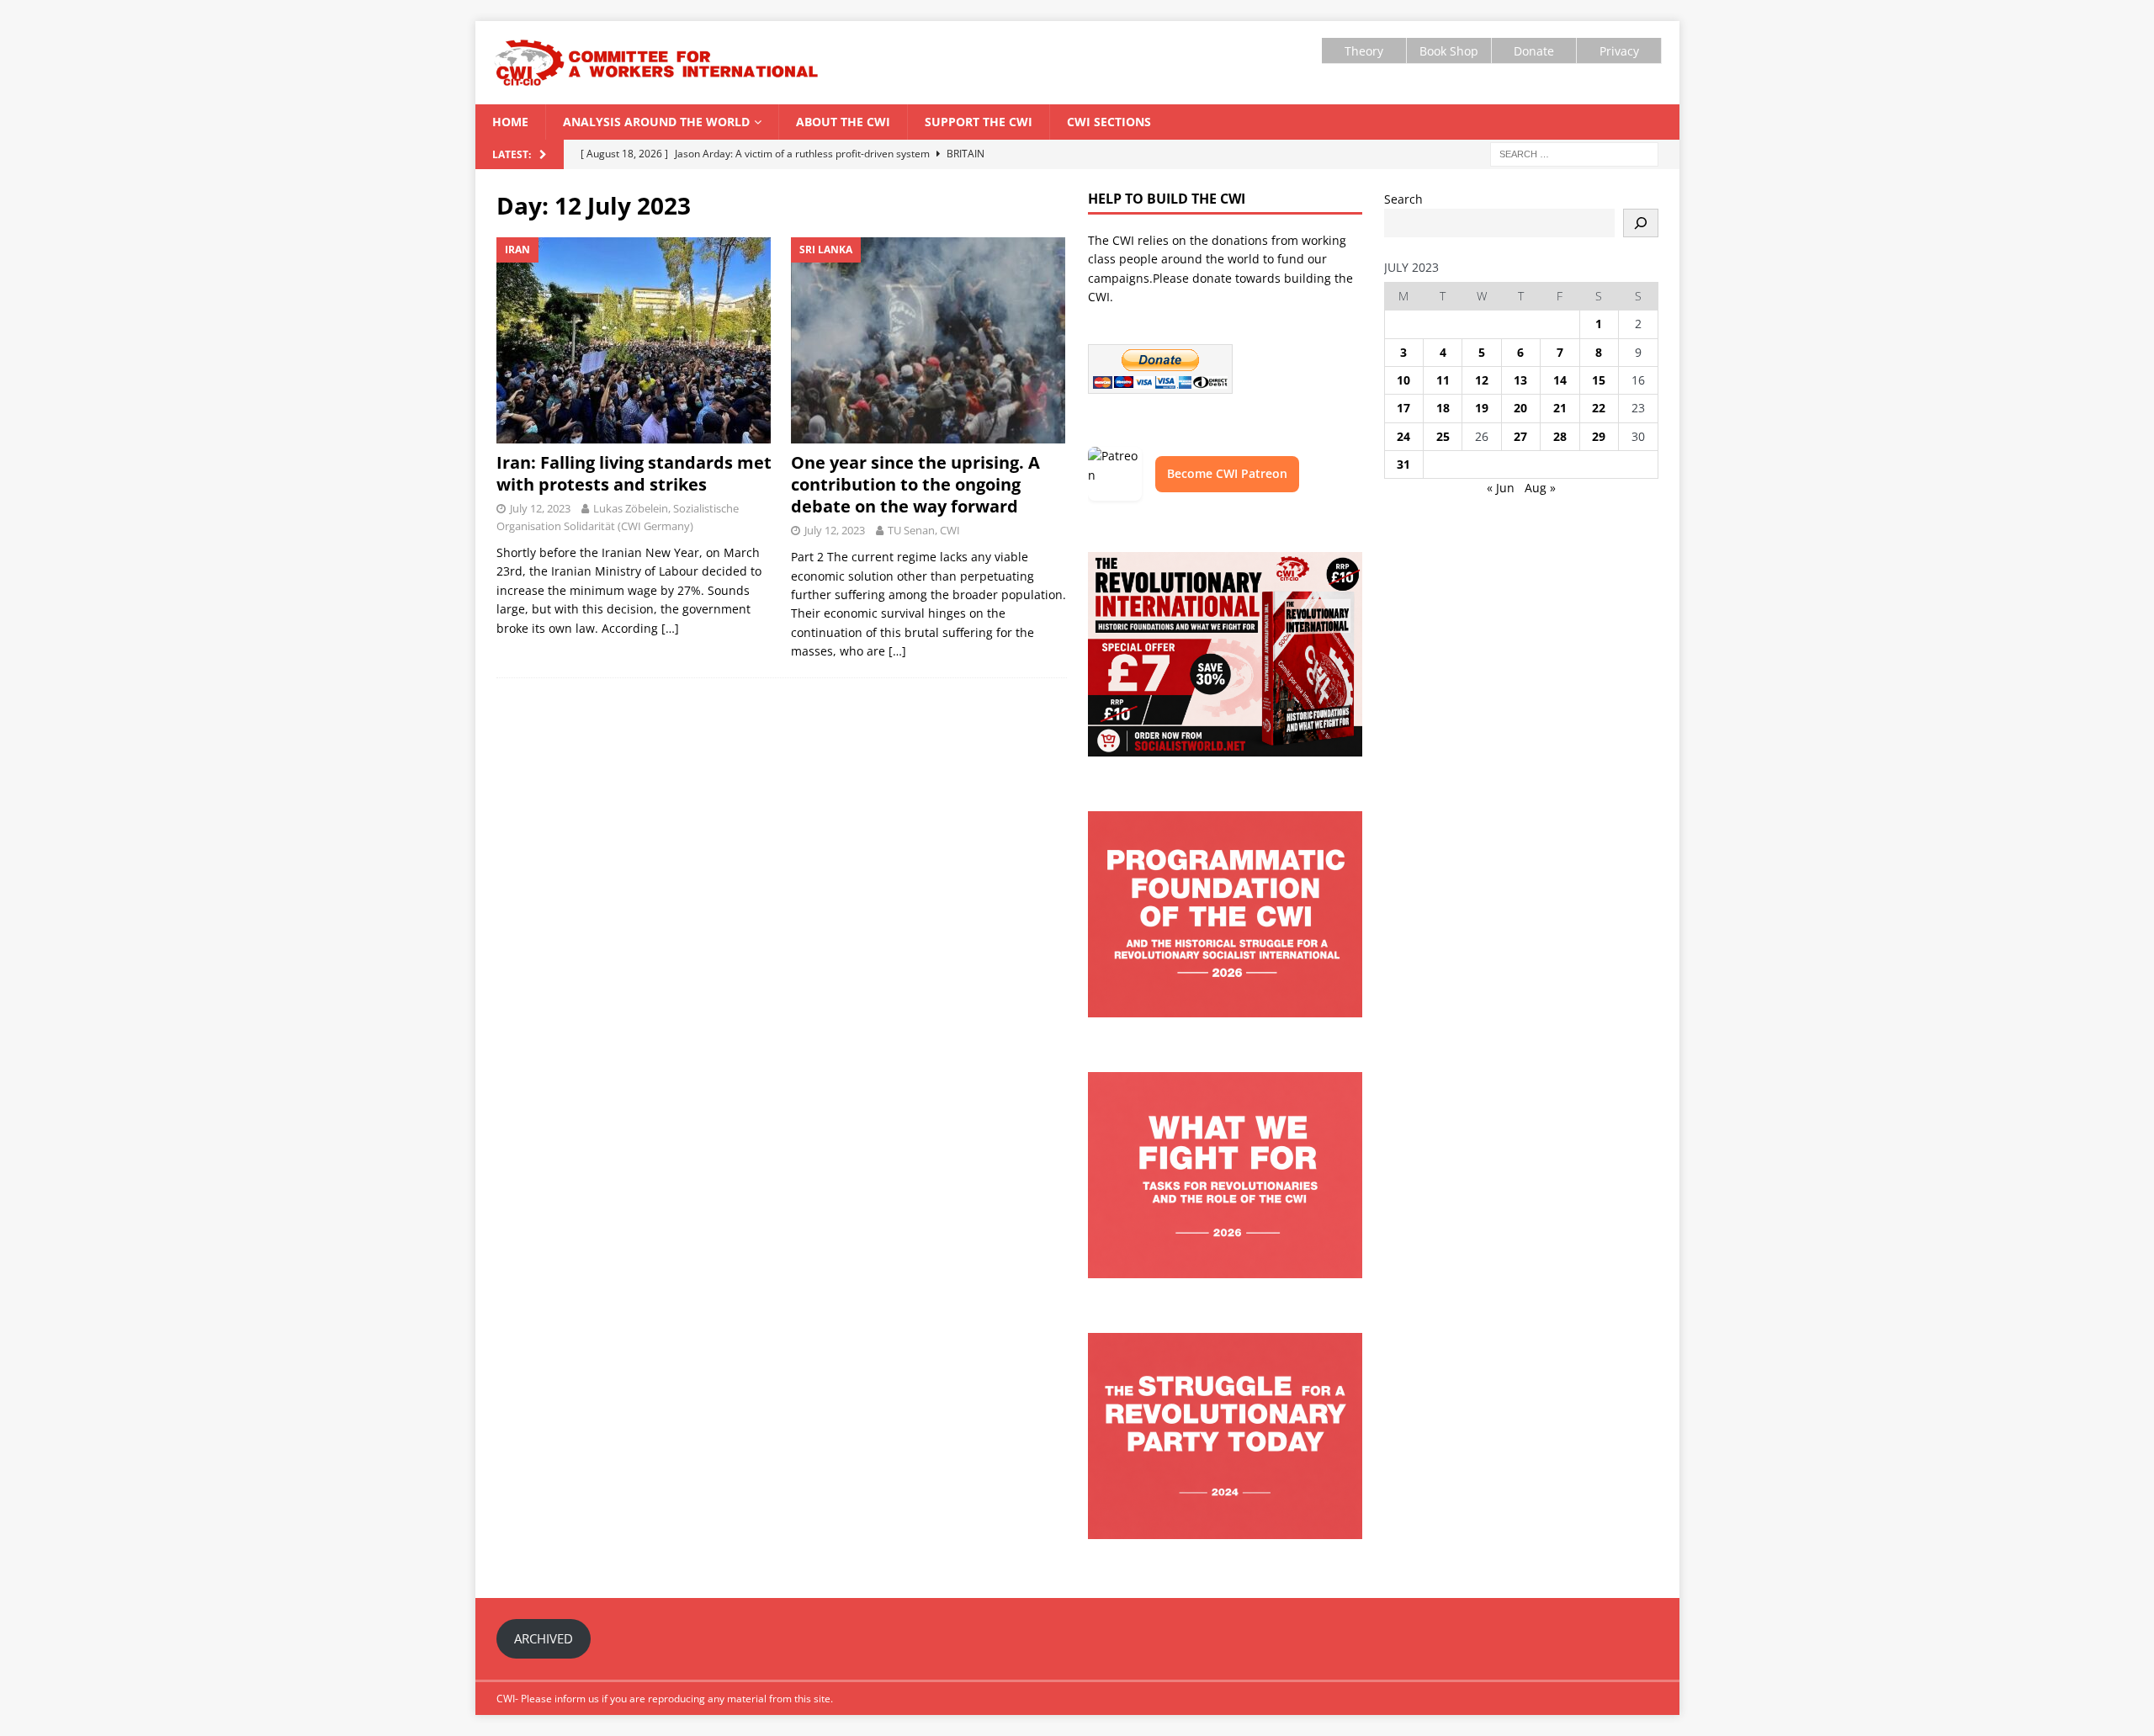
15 (1599, 380)
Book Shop (1449, 51)
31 (1403, 464)
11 (1443, 380)
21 (1560, 408)
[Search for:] (1574, 153)
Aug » (1540, 488)
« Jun (1501, 488)
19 (1482, 408)
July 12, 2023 (540, 508)
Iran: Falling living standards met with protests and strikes (634, 473)
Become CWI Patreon (1227, 473)
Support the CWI (979, 122)
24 (1403, 436)
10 (1403, 380)
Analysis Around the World (656, 122)
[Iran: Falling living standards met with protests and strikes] (634, 340)
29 (1599, 436)
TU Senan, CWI (924, 530)
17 (1403, 408)
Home (510, 122)
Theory (1364, 51)
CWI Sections (1109, 122)
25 (1443, 436)
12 (1482, 380)
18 (1443, 408)
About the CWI (843, 122)
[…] (670, 628)
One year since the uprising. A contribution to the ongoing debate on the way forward (915, 484)
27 (1520, 436)
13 (1520, 380)
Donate (1534, 51)
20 (1520, 408)
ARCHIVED (544, 1638)
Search (1403, 199)
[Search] (1641, 223)
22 (1599, 408)
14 (1560, 380)
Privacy (1619, 51)
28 (1560, 436)
